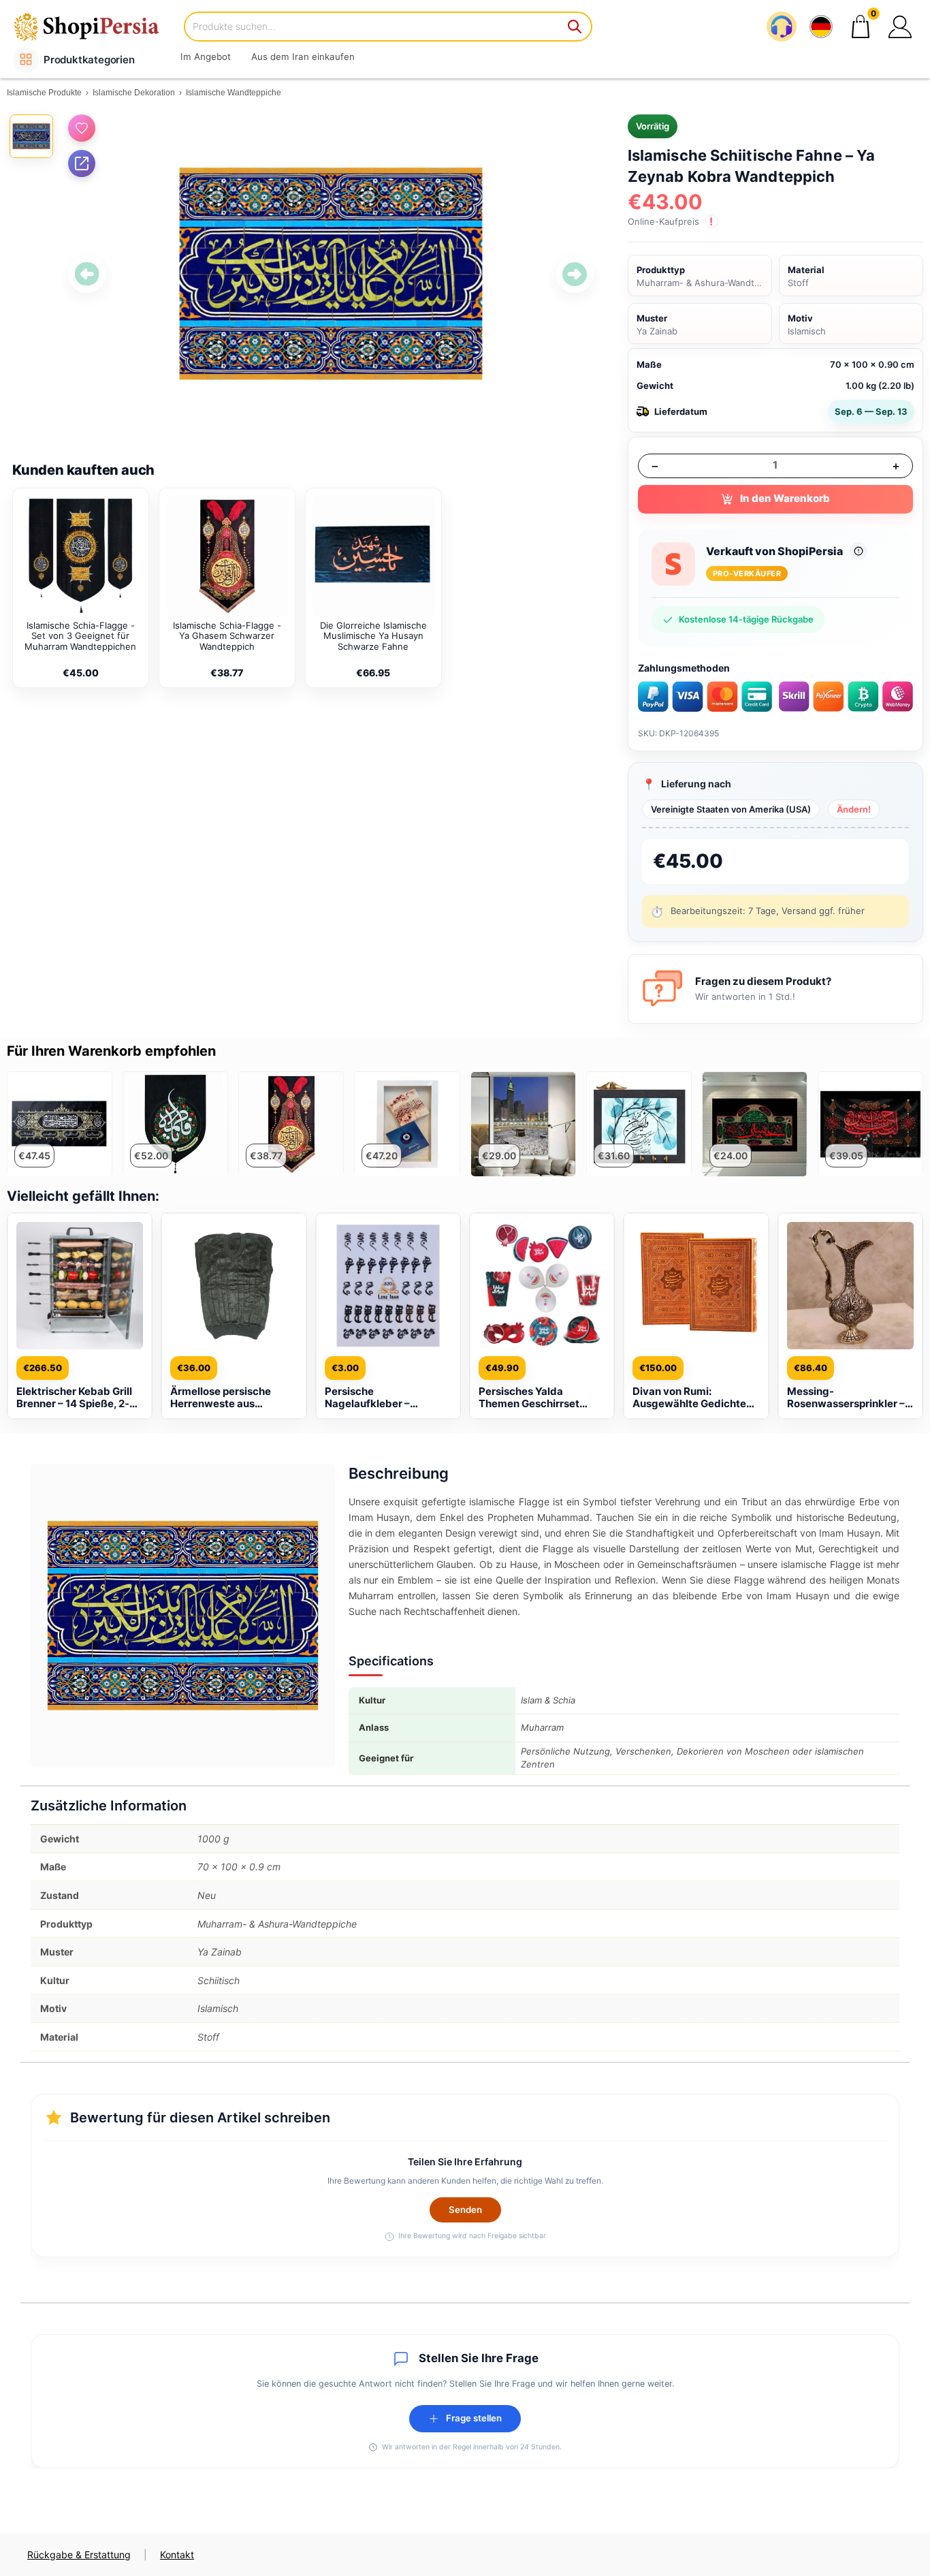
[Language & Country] (821, 27)
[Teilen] (82, 163)
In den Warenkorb (785, 498)
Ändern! (854, 809)
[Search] (575, 27)
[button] (900, 27)
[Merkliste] (82, 128)
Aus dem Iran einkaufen (303, 57)
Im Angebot (206, 57)
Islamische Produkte (44, 93)
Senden (465, 2210)
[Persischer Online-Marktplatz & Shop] (95, 26)
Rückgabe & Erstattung (79, 2555)
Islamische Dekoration (134, 93)
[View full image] (331, 274)
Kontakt (177, 2555)
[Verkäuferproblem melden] (859, 551)
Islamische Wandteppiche (234, 93)
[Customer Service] (782, 27)
